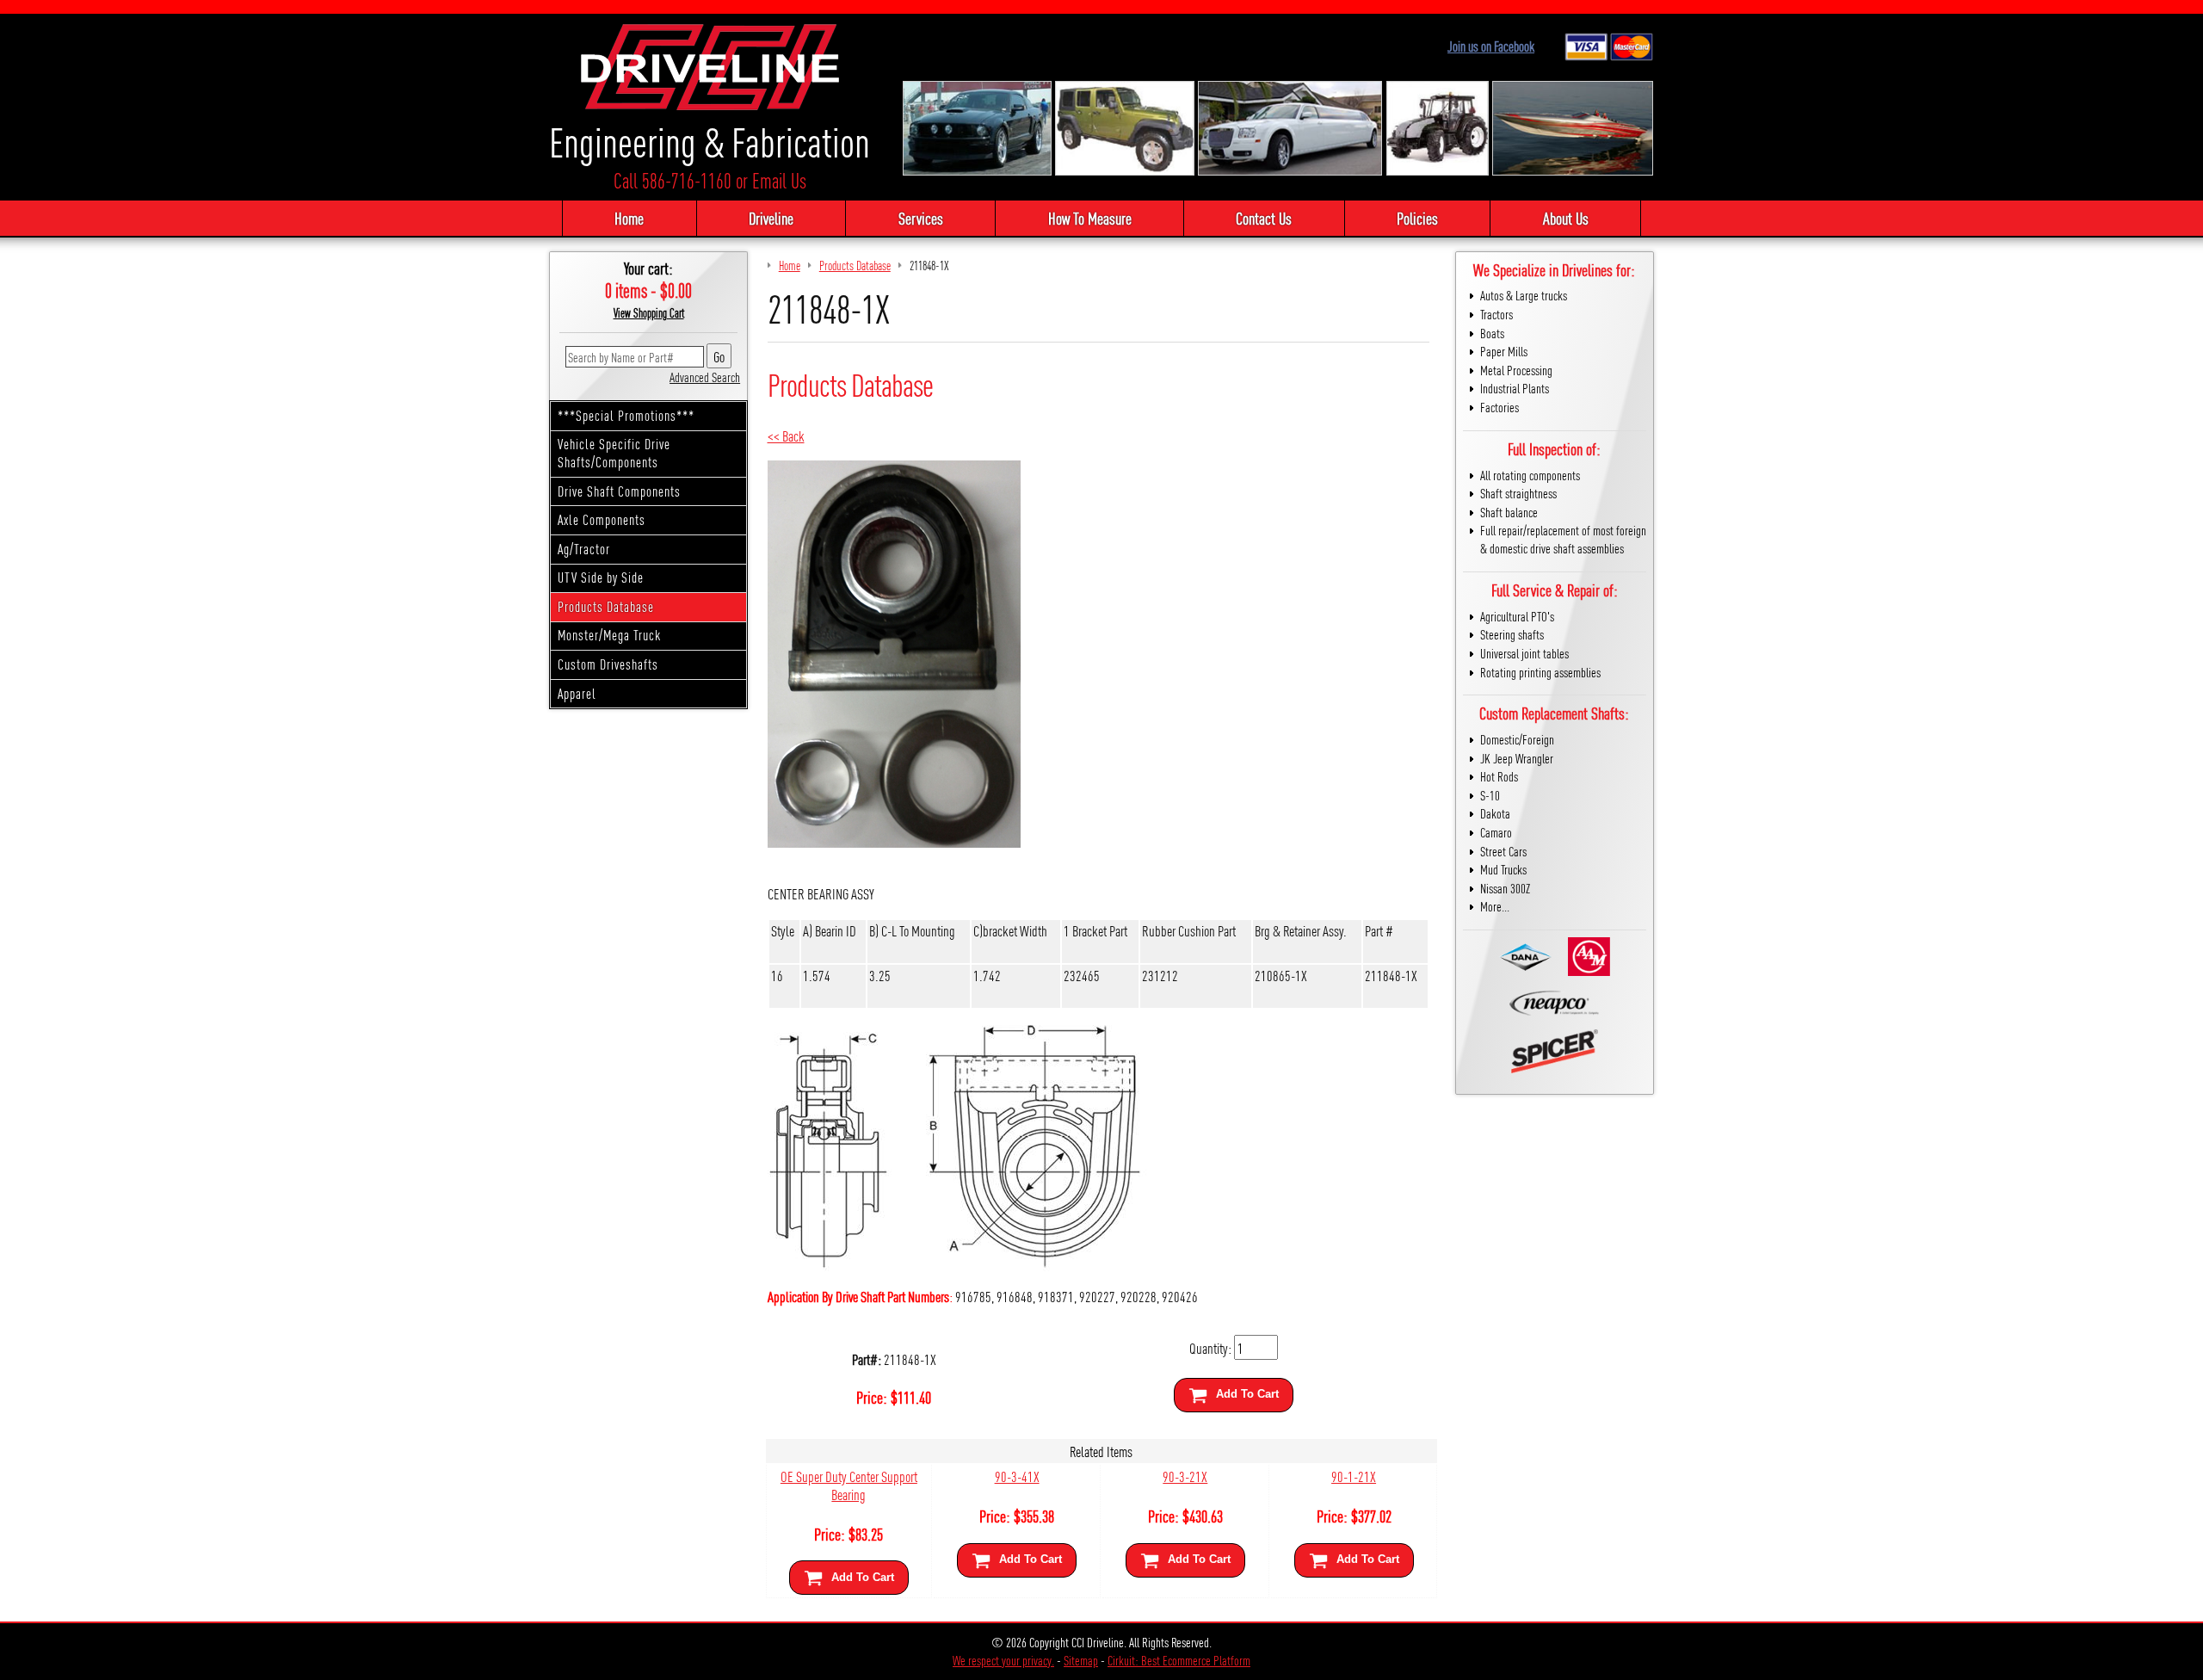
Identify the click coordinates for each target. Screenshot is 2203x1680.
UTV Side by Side (601, 577)
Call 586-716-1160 (673, 180)
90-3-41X (1017, 1476)
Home (629, 218)
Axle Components (602, 519)
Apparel (577, 693)
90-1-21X (1354, 1476)
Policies (1417, 218)
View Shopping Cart (649, 312)
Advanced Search (705, 377)
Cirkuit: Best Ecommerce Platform (1179, 1660)
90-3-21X (1185, 1476)
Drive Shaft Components (619, 491)
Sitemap (1081, 1660)
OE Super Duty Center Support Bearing (849, 1485)
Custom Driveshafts (608, 664)
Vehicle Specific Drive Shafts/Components (614, 453)
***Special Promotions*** (626, 415)
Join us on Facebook (1491, 46)
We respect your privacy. (1003, 1660)
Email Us (779, 180)
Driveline (771, 218)
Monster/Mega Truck (609, 635)
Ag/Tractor (584, 549)
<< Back (786, 435)
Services (921, 218)
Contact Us (1264, 218)
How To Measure (1090, 218)
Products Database (606, 606)
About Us (1566, 218)
